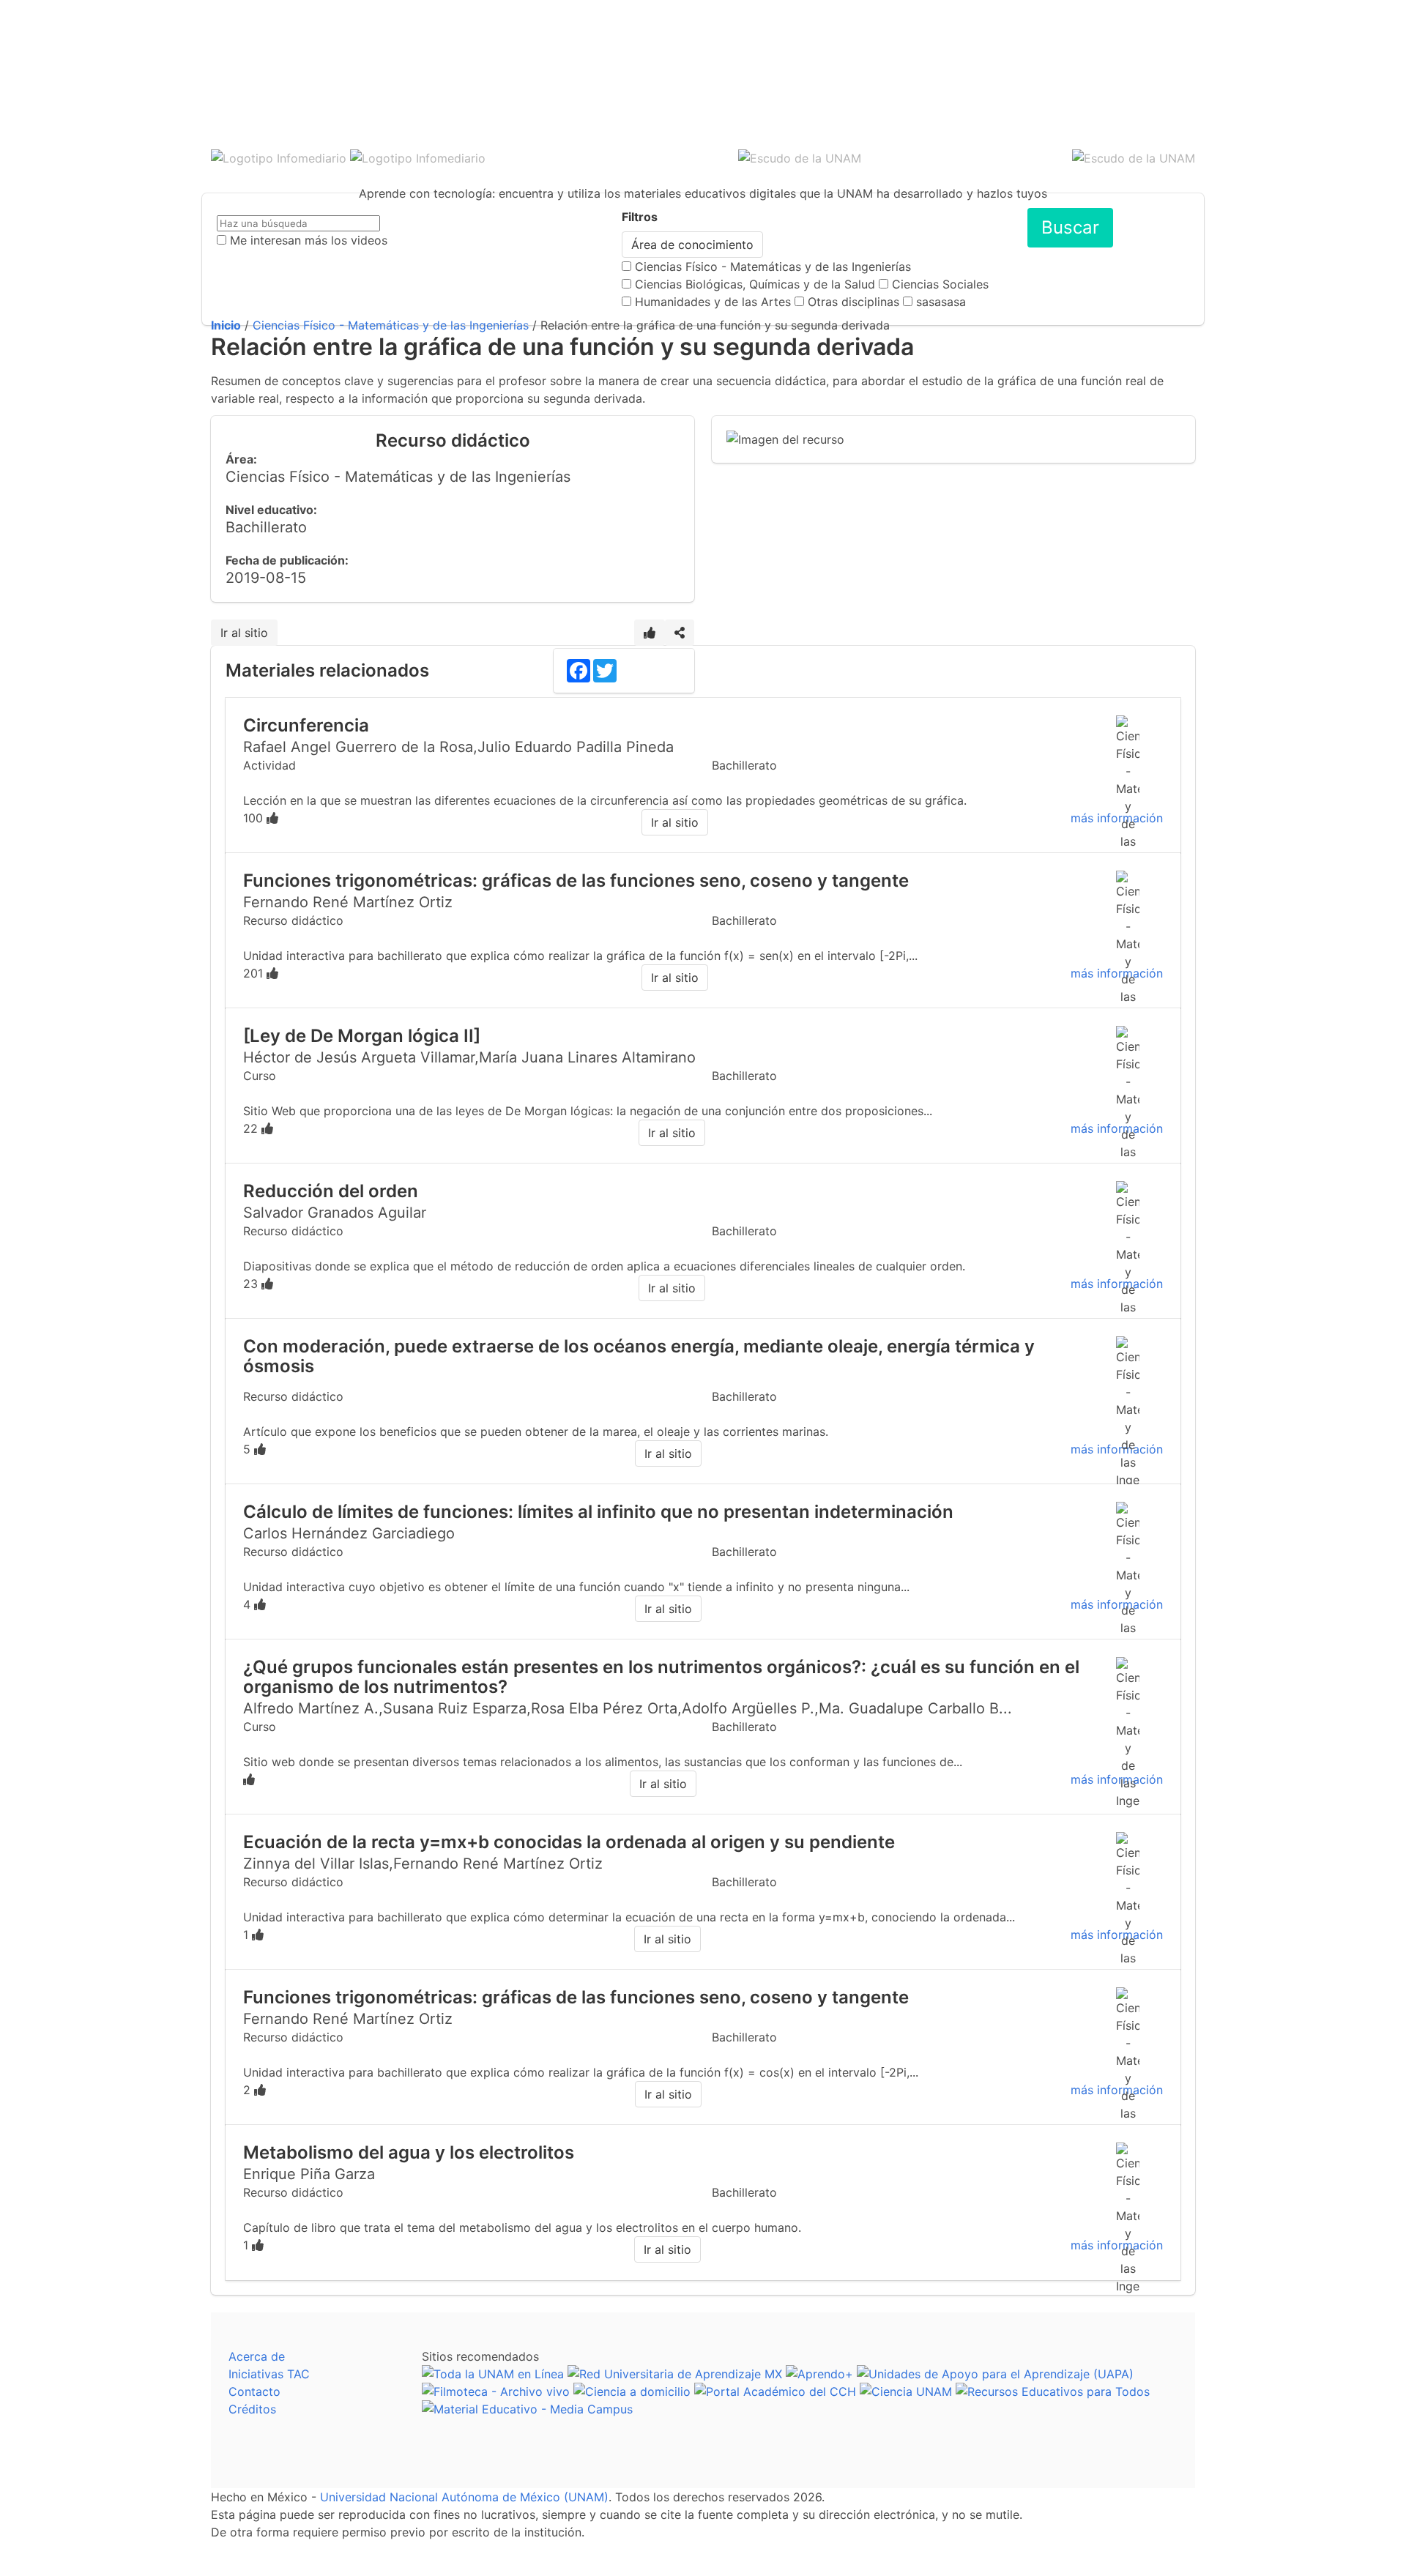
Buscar (1070, 227)
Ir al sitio (244, 633)
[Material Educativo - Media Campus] (527, 2409)
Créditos (252, 2409)
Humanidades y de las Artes (713, 302)
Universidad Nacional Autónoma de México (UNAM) (464, 2497)
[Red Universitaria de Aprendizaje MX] (675, 2374)
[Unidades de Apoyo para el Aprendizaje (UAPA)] (995, 2374)
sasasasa (941, 302)
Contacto (254, 2391)
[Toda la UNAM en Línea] (493, 2374)
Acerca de (257, 2356)
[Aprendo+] (819, 2374)
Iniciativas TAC (269, 2374)
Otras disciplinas (853, 302)
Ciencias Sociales (940, 284)
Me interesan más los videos (309, 240)
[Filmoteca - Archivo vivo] (496, 2391)
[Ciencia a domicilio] (632, 2391)
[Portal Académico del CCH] (775, 2391)
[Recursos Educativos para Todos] (1053, 2391)
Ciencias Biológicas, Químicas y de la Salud (755, 284)
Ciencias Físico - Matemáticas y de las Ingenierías (773, 267)
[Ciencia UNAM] (906, 2391)
